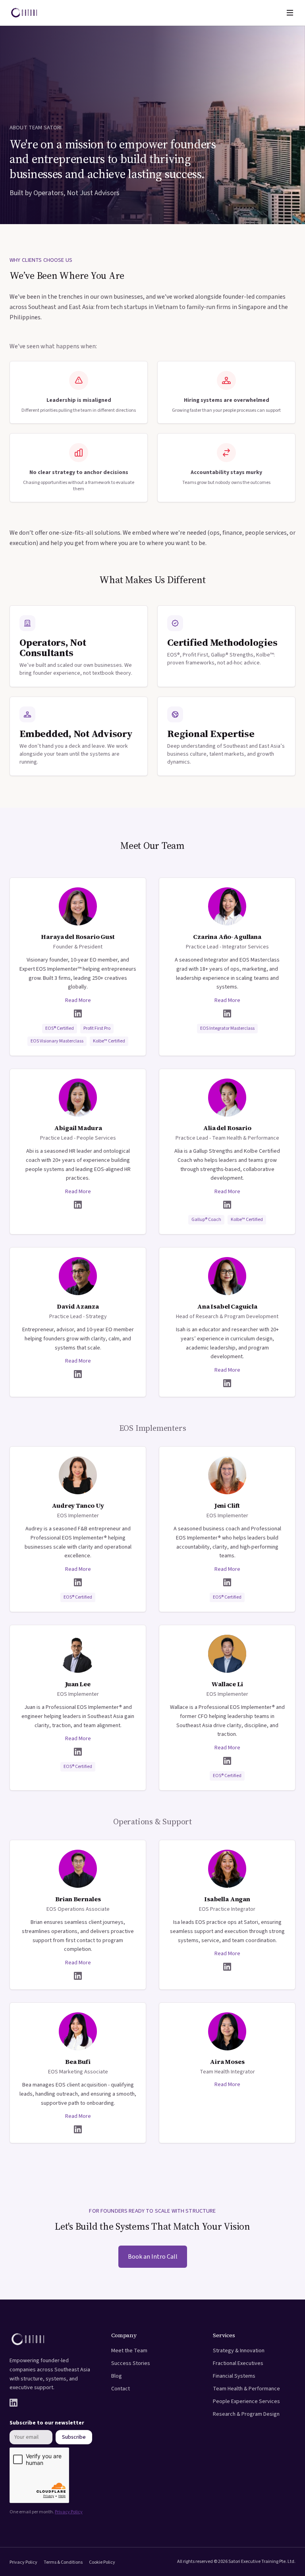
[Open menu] (290, 13)
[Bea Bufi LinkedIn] (78, 2129)
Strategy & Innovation (239, 2351)
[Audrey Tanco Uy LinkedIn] (78, 1582)
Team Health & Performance (246, 2389)
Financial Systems (234, 2376)
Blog (117, 2376)
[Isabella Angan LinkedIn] (227, 1967)
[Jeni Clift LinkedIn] (227, 1582)
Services (224, 2335)
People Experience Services (246, 2401)
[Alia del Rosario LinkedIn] (227, 1205)
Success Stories (131, 2363)
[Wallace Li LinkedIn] (227, 1761)
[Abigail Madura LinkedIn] (78, 1205)
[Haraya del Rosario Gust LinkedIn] (78, 1014)
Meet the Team (129, 2351)
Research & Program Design (246, 2414)
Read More (78, 1000)
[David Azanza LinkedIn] (78, 1374)
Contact (121, 2389)
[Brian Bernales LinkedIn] (78, 1976)
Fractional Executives (238, 2363)
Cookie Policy (102, 2562)
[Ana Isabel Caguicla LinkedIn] (227, 1383)
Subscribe (74, 2437)
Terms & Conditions (63, 2562)
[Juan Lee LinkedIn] (78, 1752)
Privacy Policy (69, 2512)
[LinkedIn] (14, 2403)
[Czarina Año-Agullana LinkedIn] (227, 1014)
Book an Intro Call (153, 2257)
